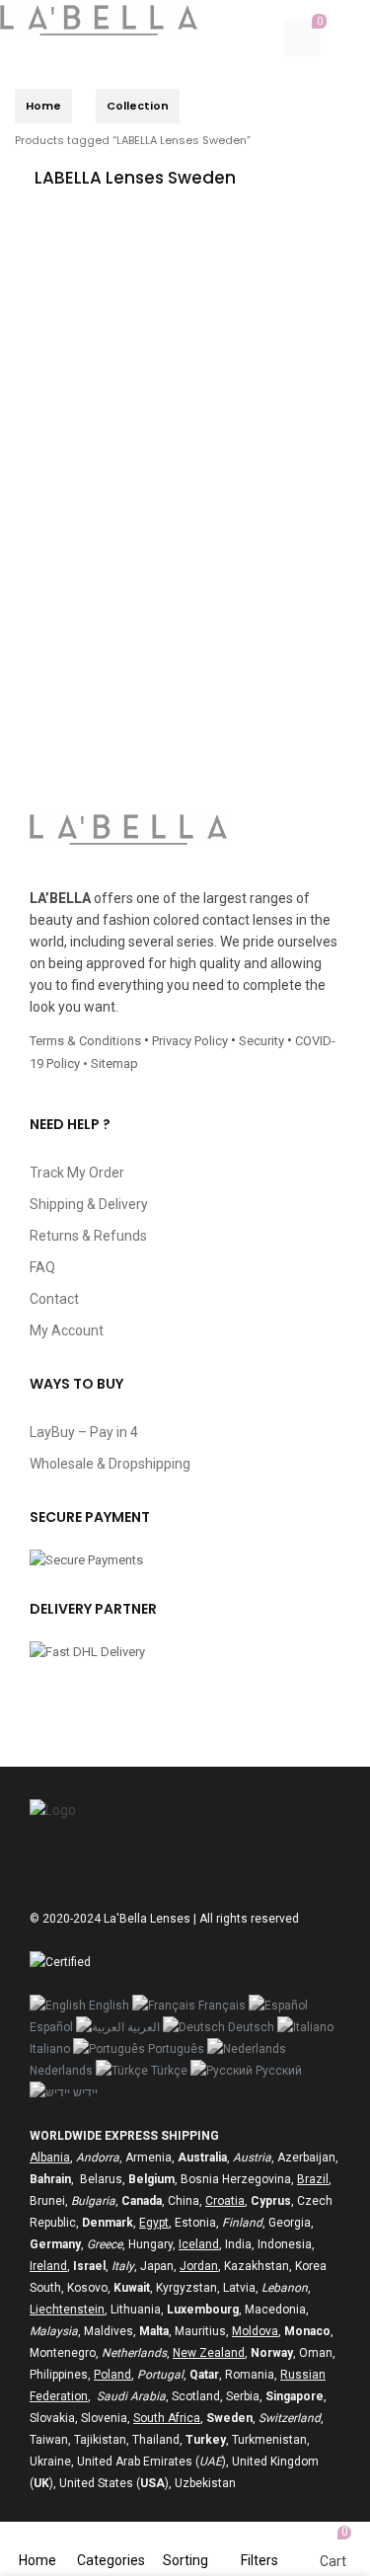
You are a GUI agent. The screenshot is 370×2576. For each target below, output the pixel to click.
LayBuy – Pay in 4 (84, 1432)
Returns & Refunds (88, 1236)
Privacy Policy (190, 1041)
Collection (138, 106)
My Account (67, 1330)
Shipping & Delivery (89, 1204)
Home (43, 106)
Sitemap (114, 1063)
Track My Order (77, 1173)
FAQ (42, 1267)
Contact (54, 1299)
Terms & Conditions (85, 1041)
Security (261, 1041)
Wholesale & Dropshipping (110, 1464)
